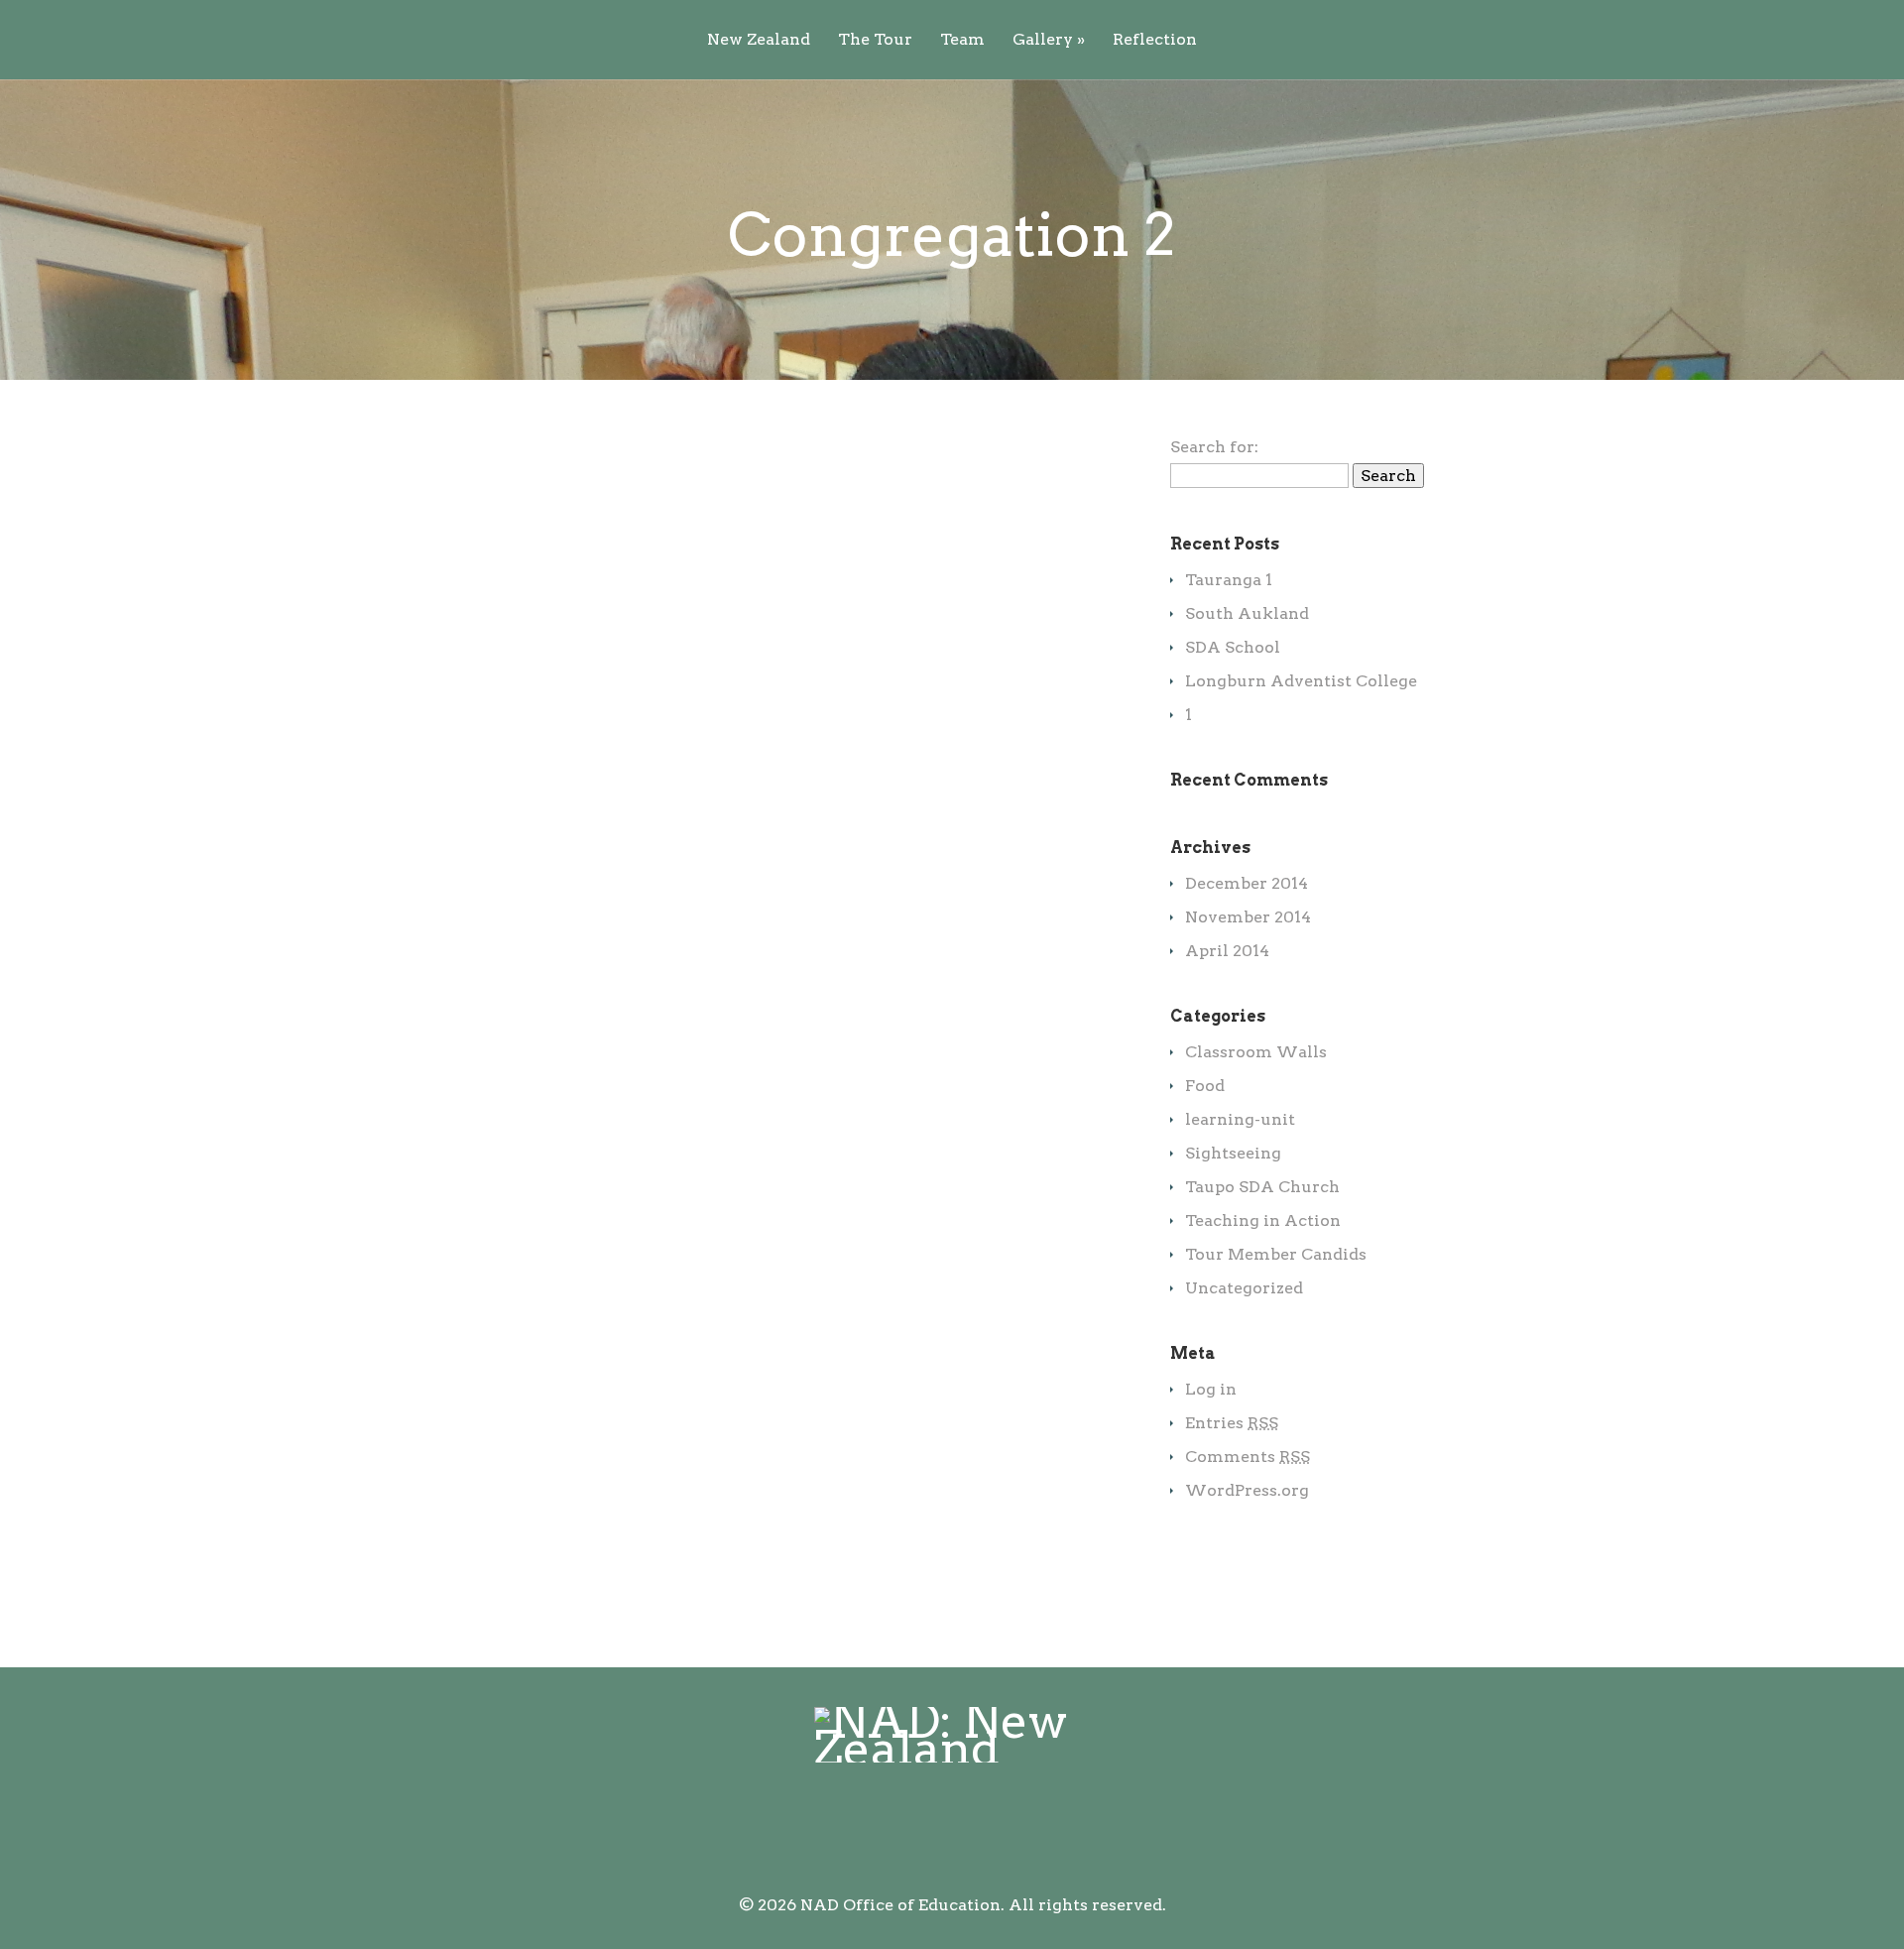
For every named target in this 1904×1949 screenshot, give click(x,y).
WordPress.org (1247, 1490)
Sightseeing (1233, 1153)
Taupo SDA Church (1262, 1187)
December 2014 (1247, 883)
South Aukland (1247, 613)
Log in (1211, 1389)
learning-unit (1240, 1119)
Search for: (1214, 447)
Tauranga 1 (1229, 580)
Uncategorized (1244, 1288)
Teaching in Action (1263, 1220)
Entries (1232, 1423)
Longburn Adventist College (1301, 681)
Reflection (1155, 40)
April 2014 (1227, 951)
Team (962, 40)
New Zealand (759, 40)
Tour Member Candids (1276, 1254)
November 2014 (1248, 917)
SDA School (1233, 647)
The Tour (875, 40)
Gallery (1049, 40)
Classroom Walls (1256, 1052)
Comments (1248, 1457)
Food (1205, 1086)
